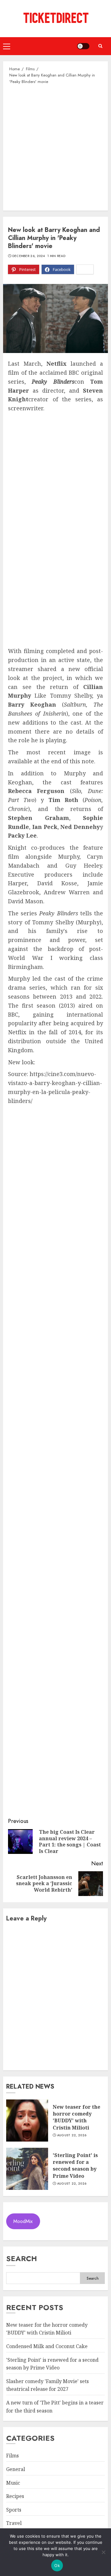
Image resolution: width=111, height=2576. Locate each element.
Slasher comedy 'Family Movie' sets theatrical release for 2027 (47, 2385)
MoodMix (23, 2221)
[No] (103, 2552)
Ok (57, 2565)
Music (13, 2483)
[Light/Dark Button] (83, 46)
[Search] (100, 46)
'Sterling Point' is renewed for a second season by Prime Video (75, 2166)
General (16, 2469)
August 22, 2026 (72, 2135)
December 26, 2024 (29, 256)
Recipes (15, 2496)
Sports (14, 2510)
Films (12, 2456)
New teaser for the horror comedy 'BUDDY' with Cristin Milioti (76, 2117)
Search (22, 2258)
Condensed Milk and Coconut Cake (47, 2346)
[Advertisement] (55, 147)
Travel (14, 2523)
